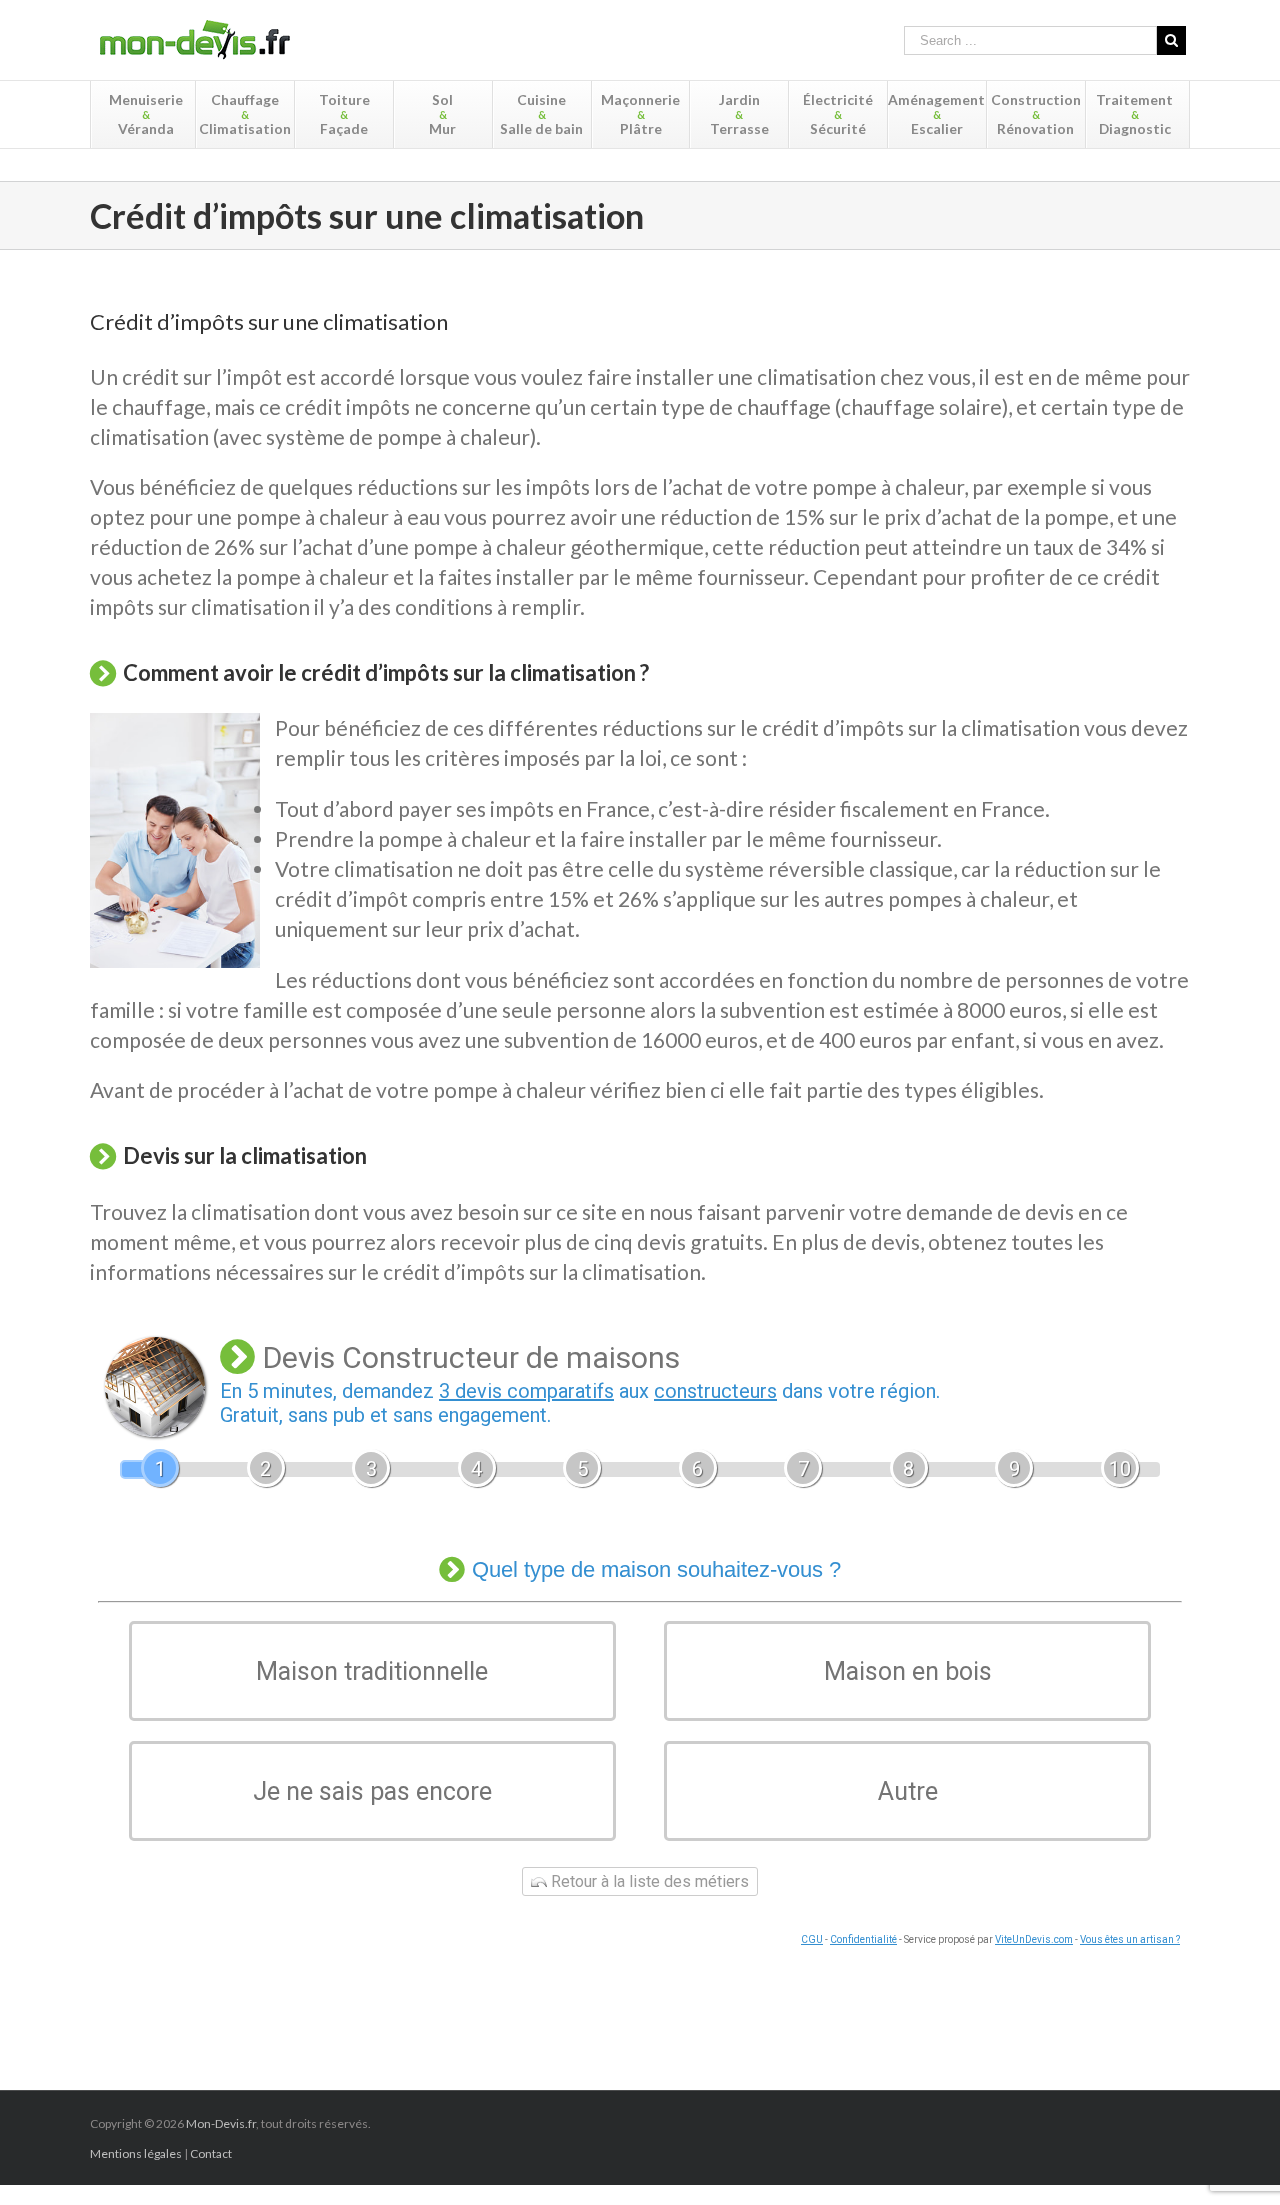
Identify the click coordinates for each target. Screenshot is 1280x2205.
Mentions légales (136, 2153)
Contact (211, 2153)
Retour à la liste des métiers (648, 1881)
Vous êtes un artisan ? (1130, 1939)
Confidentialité (863, 1939)
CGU (812, 1939)
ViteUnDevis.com (1034, 1939)
